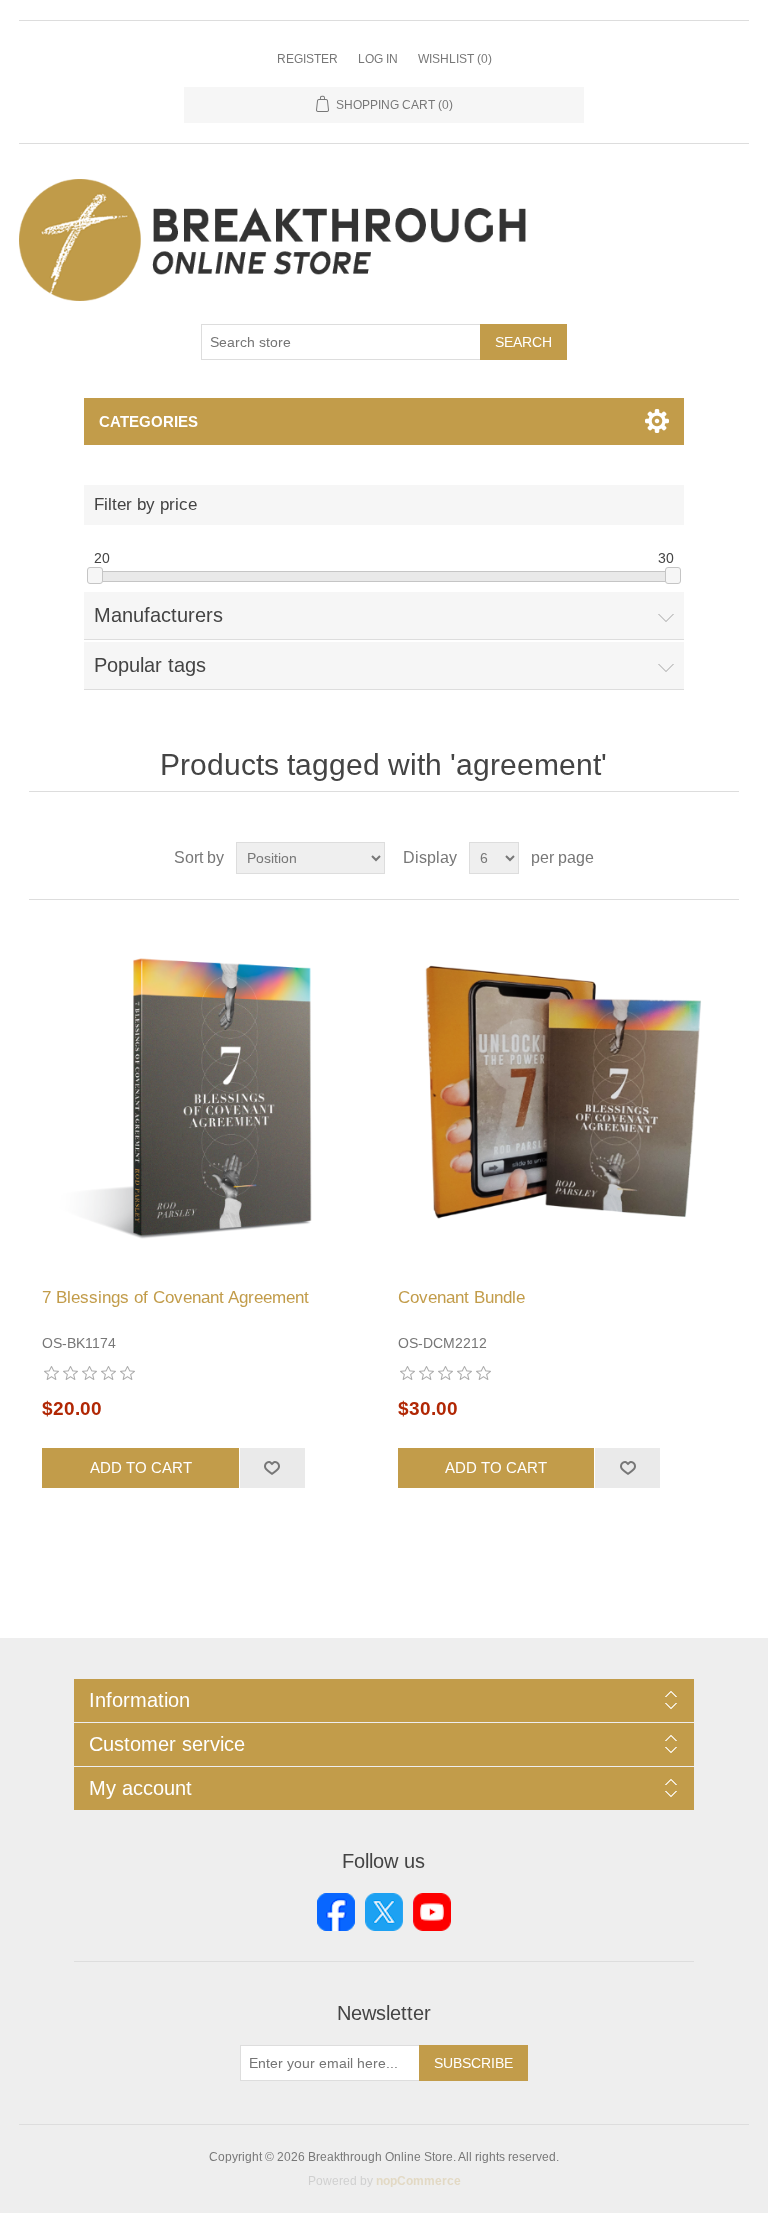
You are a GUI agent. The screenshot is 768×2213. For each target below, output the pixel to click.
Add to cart (141, 1467)
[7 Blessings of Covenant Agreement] (206, 1094)
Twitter (384, 1912)
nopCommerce (418, 2181)
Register (307, 59)
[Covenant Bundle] (562, 1094)
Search (523, 342)
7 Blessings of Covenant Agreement (175, 1297)
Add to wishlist (272, 1468)
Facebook (336, 1912)
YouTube (432, 1912)
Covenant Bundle (461, 1297)
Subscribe (473, 2063)
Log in (378, 59)
